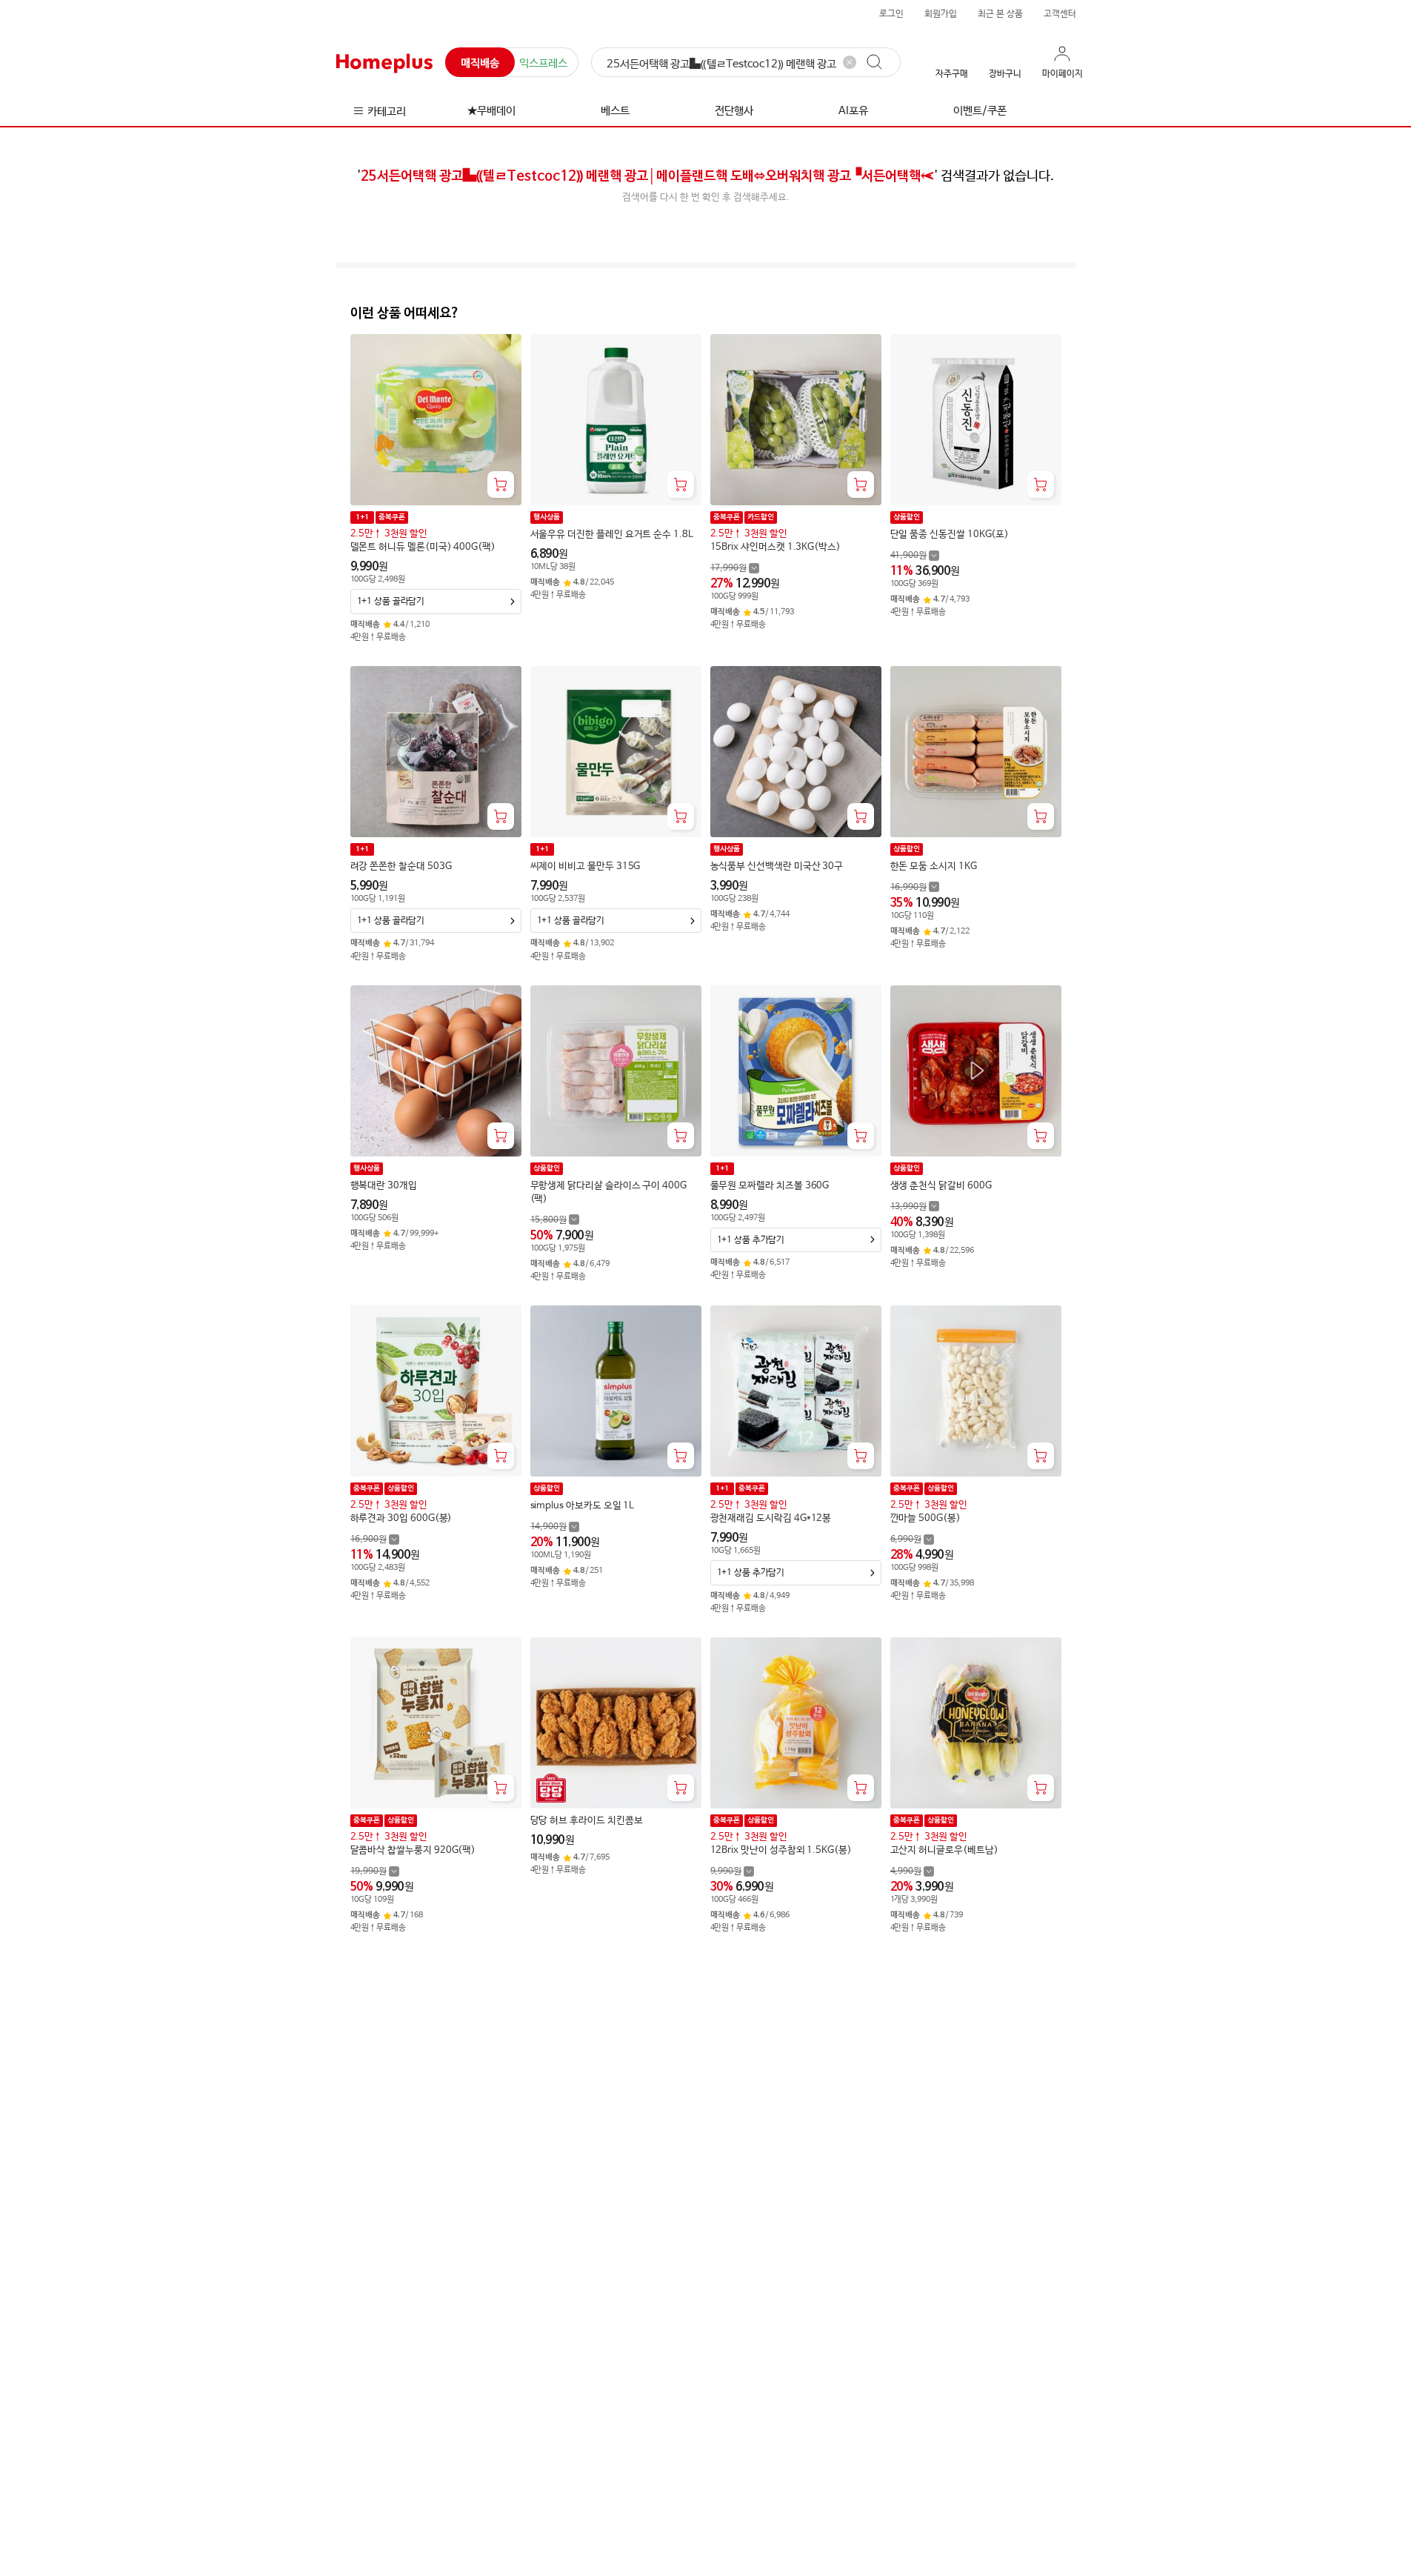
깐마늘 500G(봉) (925, 1518)
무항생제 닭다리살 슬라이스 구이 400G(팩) (608, 1192)
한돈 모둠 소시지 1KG (934, 866)
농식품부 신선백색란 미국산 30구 (777, 866)
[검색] (881, 62)
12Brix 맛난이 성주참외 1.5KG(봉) (781, 1850)
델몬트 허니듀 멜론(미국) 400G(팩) (423, 547)
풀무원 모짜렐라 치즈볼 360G (770, 1186)
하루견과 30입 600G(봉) (401, 1518)
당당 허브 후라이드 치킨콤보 (587, 1821)
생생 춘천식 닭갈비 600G (941, 1186)
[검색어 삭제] (850, 62)
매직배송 (480, 63)
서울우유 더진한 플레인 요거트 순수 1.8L (612, 535)
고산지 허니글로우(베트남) (944, 1850)
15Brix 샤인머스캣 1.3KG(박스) (775, 547)
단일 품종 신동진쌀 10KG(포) (950, 535)
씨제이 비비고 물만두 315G (586, 866)
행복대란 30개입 (384, 1186)
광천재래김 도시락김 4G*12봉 (771, 1518)
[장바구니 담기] (501, 485)
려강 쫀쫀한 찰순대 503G (401, 866)
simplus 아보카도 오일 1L (583, 1506)
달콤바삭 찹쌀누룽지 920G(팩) (413, 1850)
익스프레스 (543, 63)
